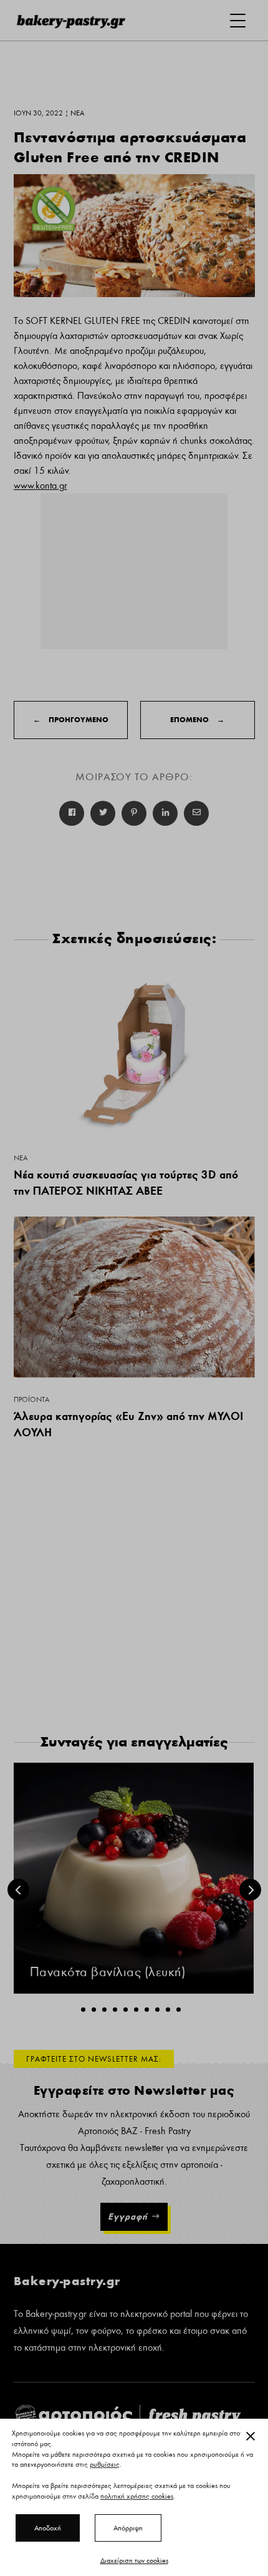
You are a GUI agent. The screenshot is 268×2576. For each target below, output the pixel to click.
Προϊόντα (31, 1399)
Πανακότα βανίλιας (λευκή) (108, 1972)
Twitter (103, 813)
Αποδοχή (48, 2528)
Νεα (21, 1158)
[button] (83, 2010)
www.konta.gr (41, 486)
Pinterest (134, 813)
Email (196, 813)
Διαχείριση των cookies (134, 2560)
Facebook (72, 813)
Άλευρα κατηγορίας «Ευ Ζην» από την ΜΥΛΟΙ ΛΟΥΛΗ (128, 1424)
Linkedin (165, 813)
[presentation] (18, 1890)
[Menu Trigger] (238, 20)
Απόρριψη (128, 2528)
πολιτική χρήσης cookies (137, 2496)
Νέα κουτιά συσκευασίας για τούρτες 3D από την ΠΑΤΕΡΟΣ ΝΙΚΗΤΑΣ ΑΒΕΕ (126, 1183)
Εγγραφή (128, 2216)
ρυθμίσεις (105, 2465)
